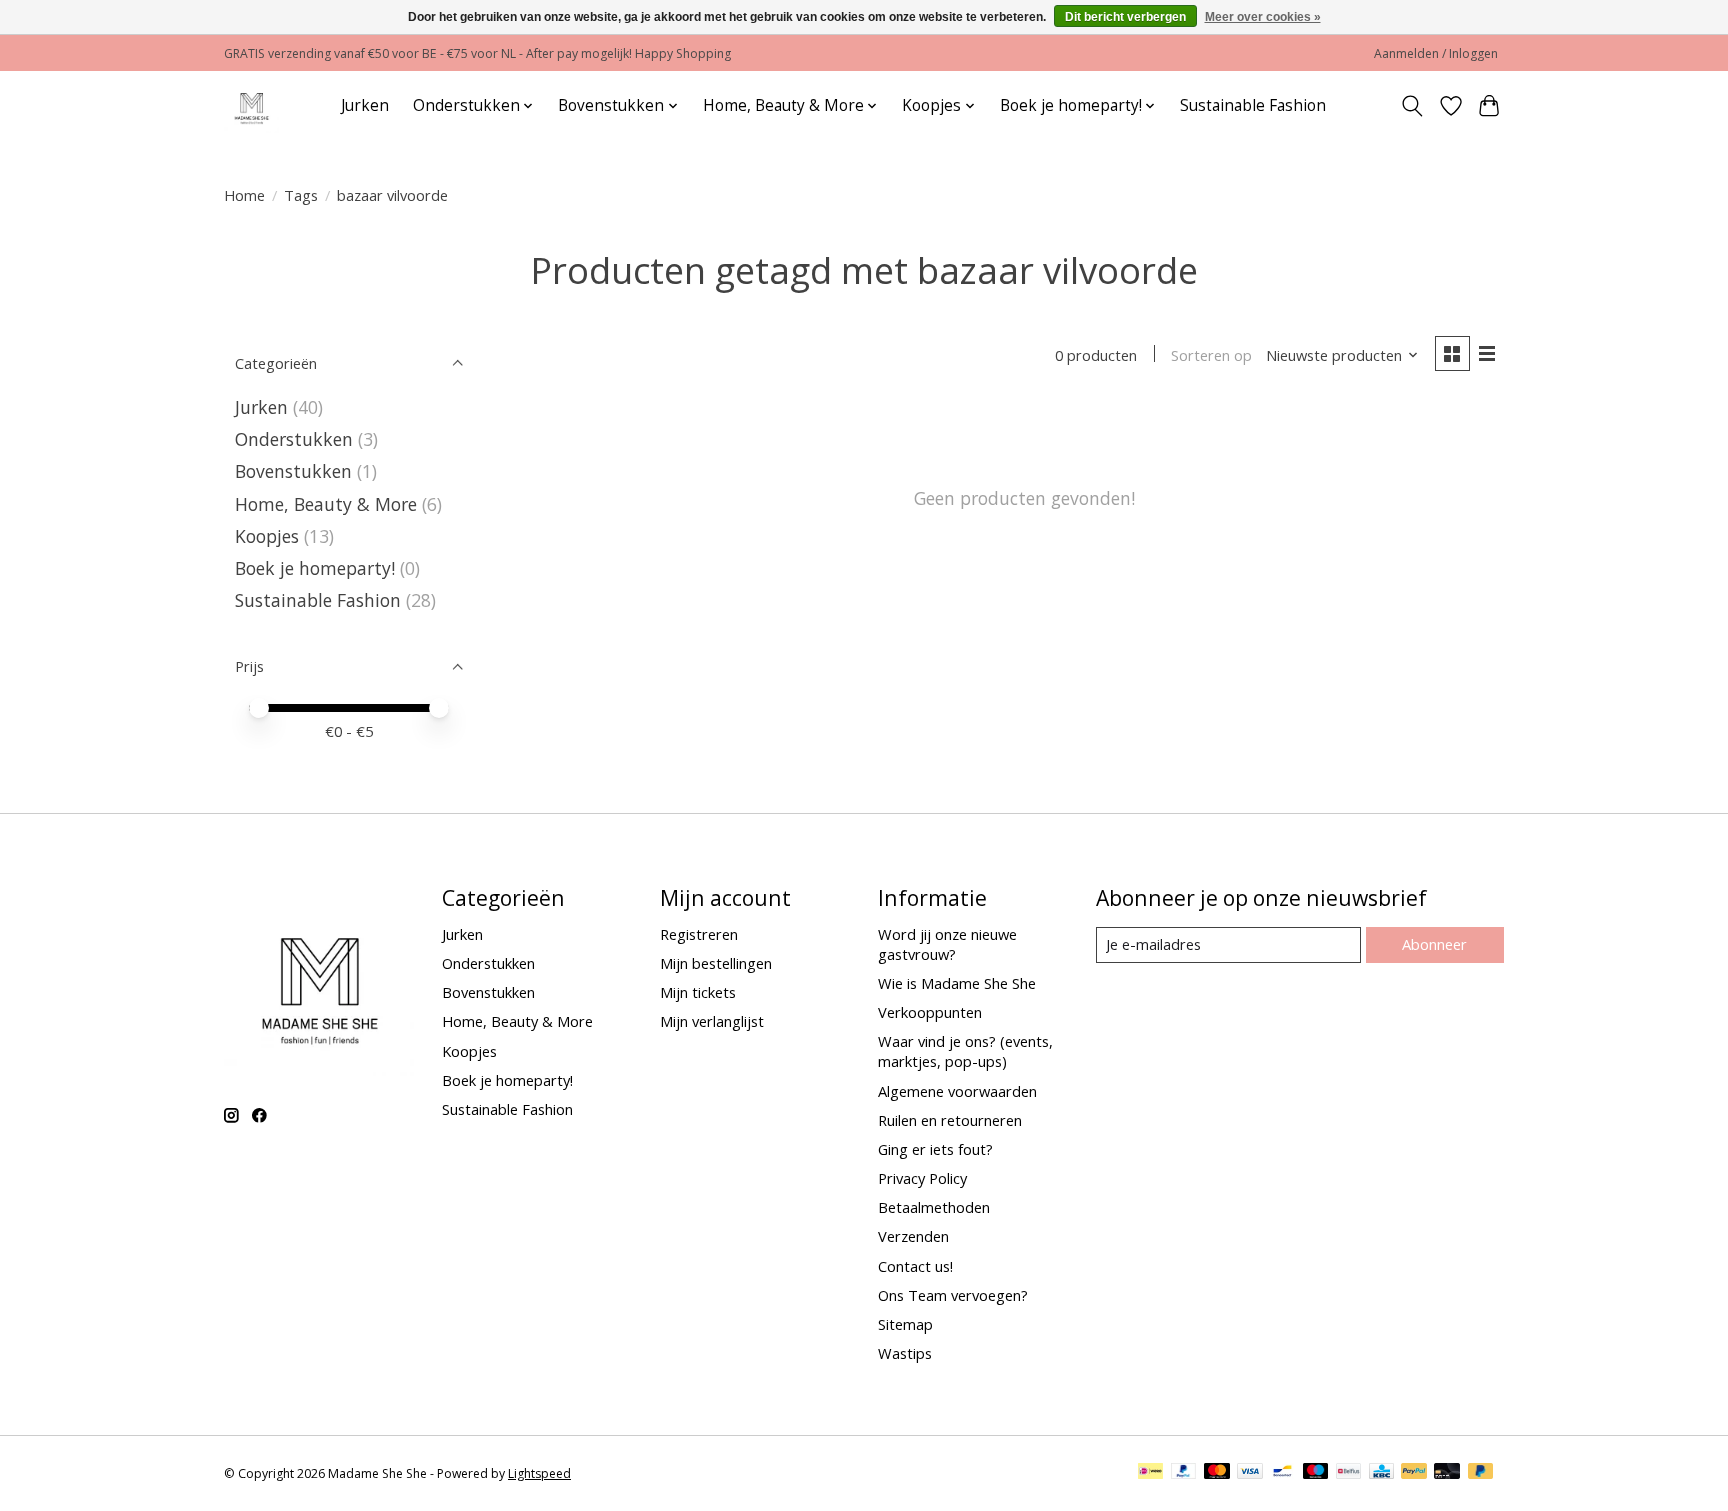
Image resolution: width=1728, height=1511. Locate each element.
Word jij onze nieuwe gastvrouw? (947, 944)
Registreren (699, 934)
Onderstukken (294, 439)
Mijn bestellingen (716, 963)
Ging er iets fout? (935, 1149)
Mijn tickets (698, 992)
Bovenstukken (293, 471)
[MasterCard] (1217, 1473)
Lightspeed (539, 1473)
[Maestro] (1316, 1473)
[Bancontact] (1282, 1473)
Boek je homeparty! (315, 568)
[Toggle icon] (1412, 106)
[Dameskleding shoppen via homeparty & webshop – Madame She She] (251, 105)
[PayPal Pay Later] (1481, 1473)
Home (244, 195)
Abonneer (1434, 944)
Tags (301, 195)
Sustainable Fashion (1253, 105)
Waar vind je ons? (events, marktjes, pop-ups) (965, 1051)
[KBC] (1381, 1473)
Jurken (365, 105)
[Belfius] (1348, 1473)
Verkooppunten (930, 1012)
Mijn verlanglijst (712, 1021)
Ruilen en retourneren (950, 1120)
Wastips (905, 1353)
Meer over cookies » (1263, 17)
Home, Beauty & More (326, 504)
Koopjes (267, 536)
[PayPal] (1184, 1473)
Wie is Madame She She (957, 983)
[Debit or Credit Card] (1447, 1473)
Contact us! (915, 1266)
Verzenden (913, 1236)
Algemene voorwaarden (957, 1091)
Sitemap (905, 1324)
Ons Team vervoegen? (953, 1295)
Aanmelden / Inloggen (1436, 53)
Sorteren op (1211, 355)
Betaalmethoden (934, 1207)
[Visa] (1250, 1473)
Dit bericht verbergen (1125, 17)
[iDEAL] (1150, 1473)
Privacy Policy (922, 1178)
